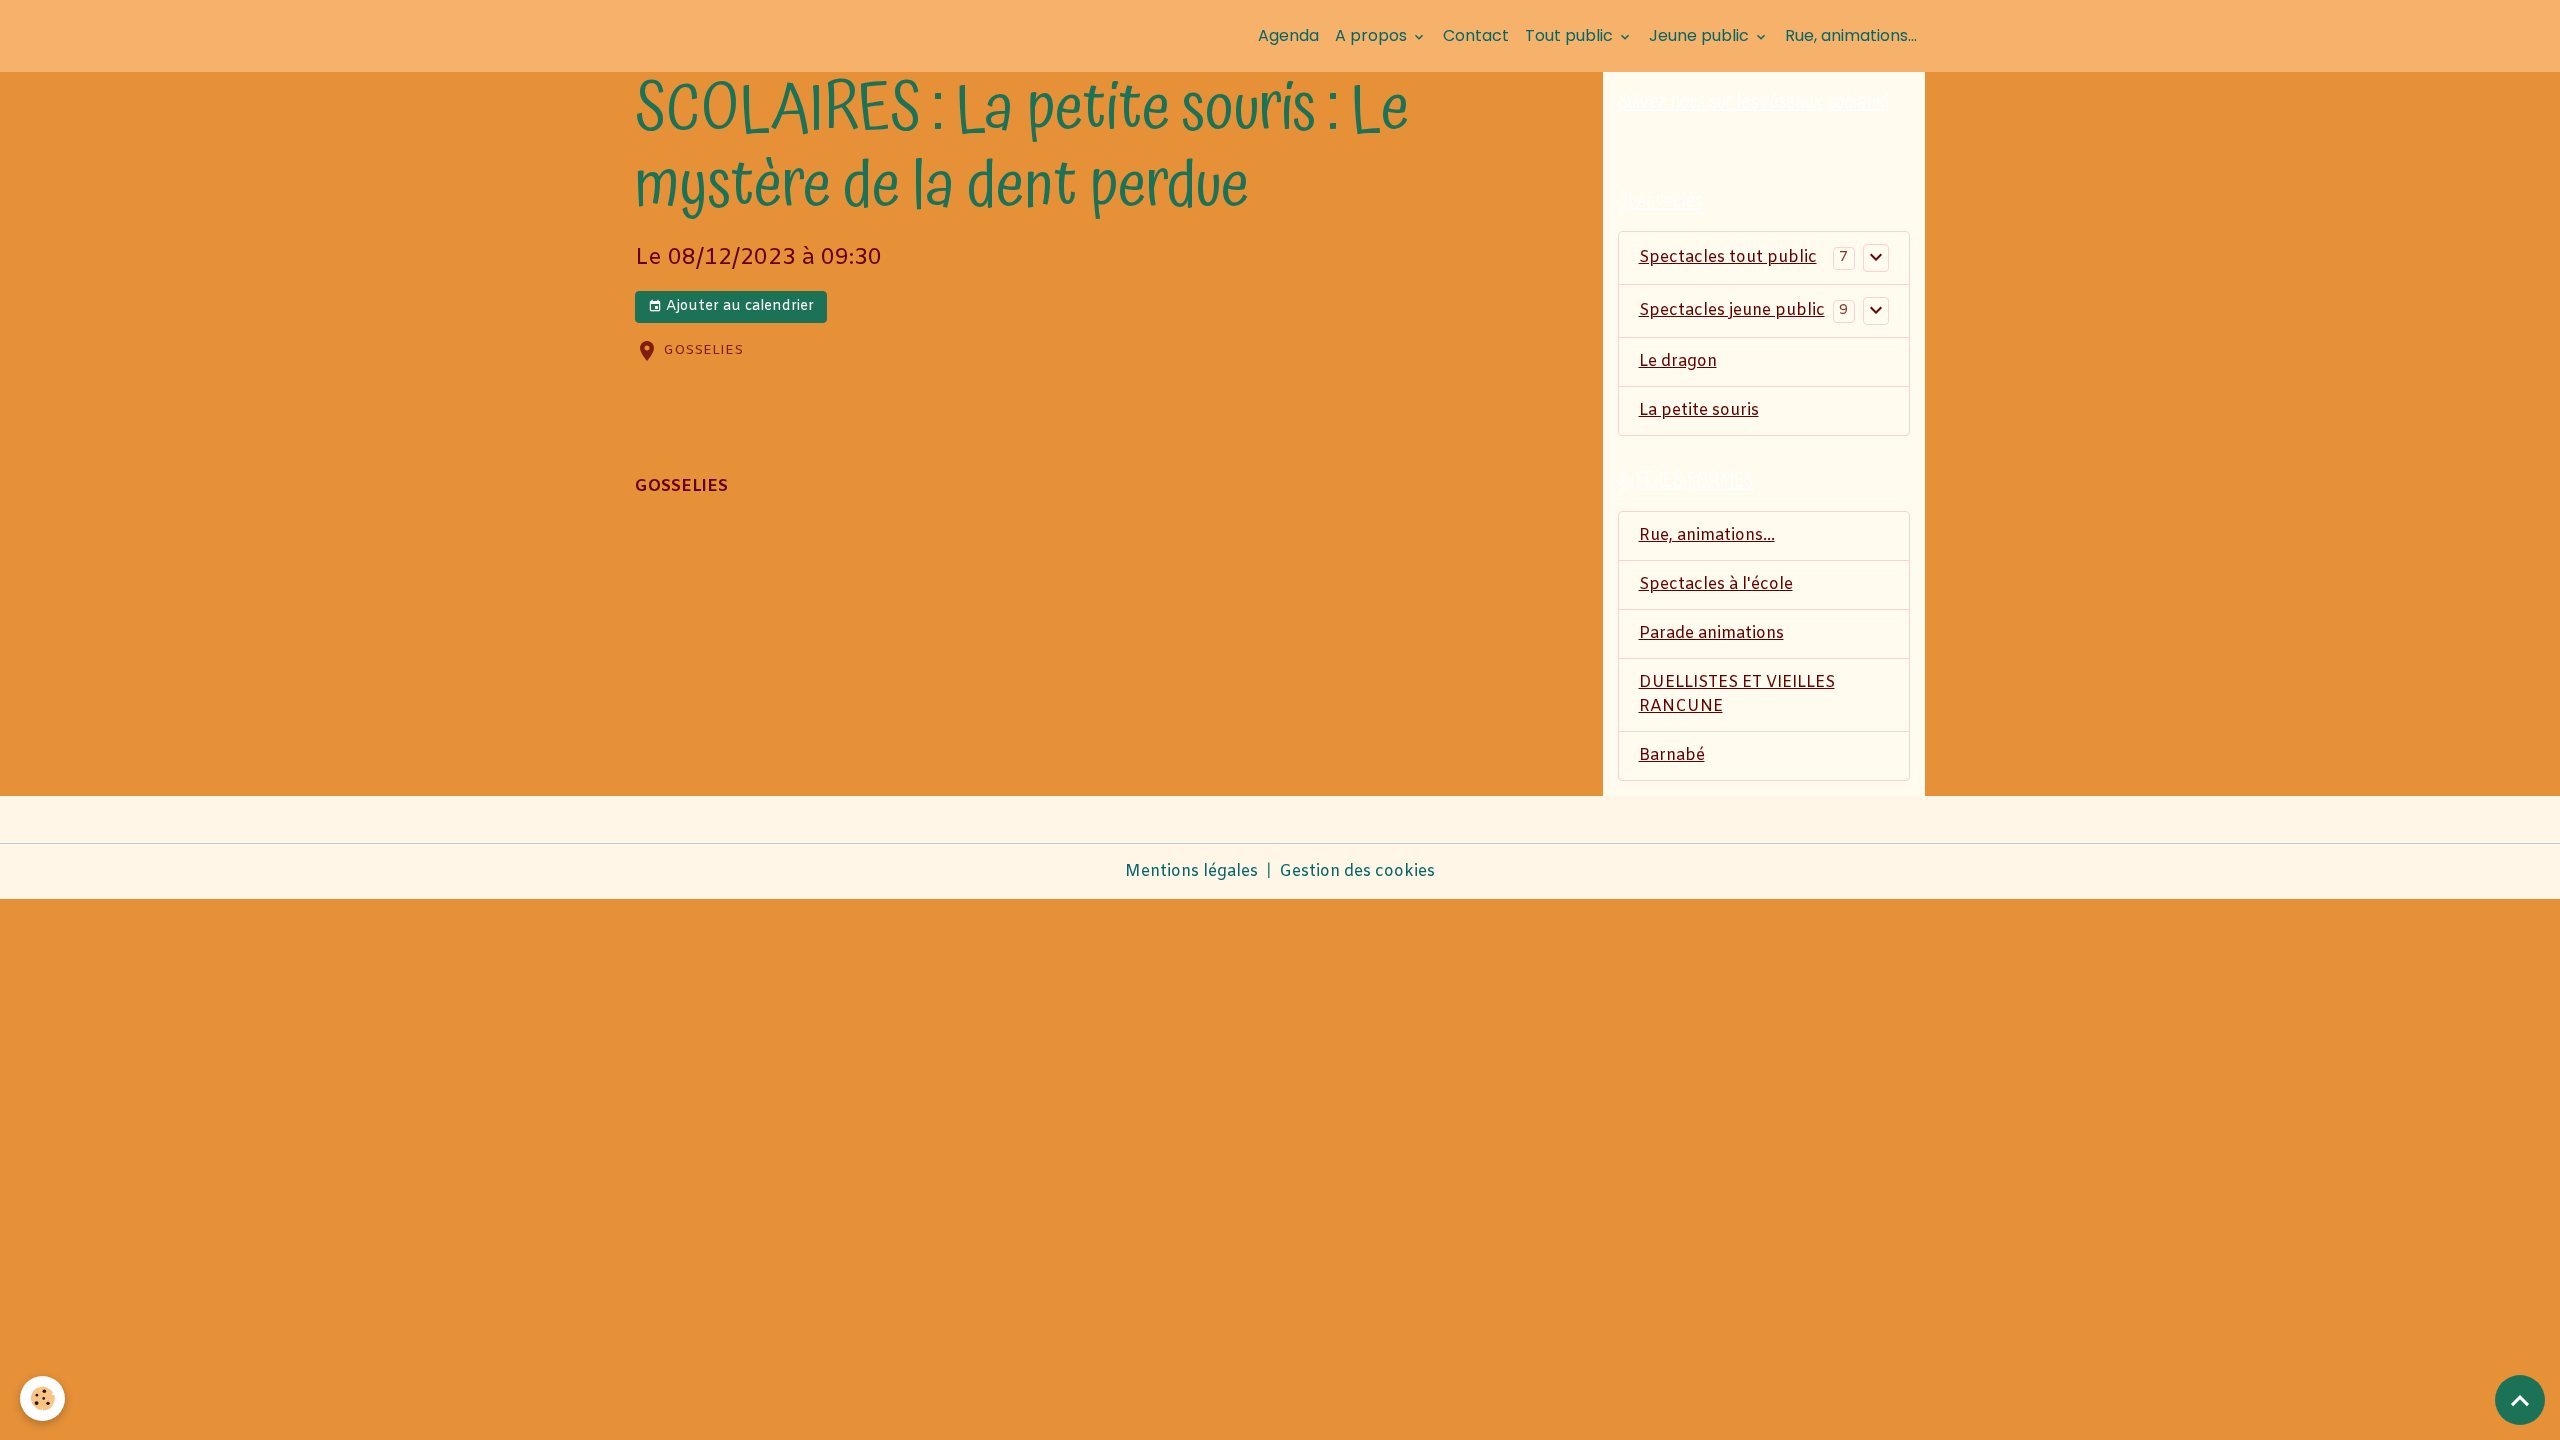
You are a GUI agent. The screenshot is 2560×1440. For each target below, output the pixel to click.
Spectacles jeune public (1732, 310)
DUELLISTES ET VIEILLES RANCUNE (1737, 694)
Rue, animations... (1851, 35)
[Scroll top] (2520, 1400)
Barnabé (1672, 755)
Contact (1476, 35)
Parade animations (1711, 633)
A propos (1373, 35)
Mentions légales (1191, 871)
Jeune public (1701, 35)
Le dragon (1678, 361)
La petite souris (1699, 410)
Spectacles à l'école (1716, 584)
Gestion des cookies (1357, 871)
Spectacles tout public (1728, 257)
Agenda (1288, 35)
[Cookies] (42, 1398)
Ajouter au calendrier (738, 306)
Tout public (1571, 35)
